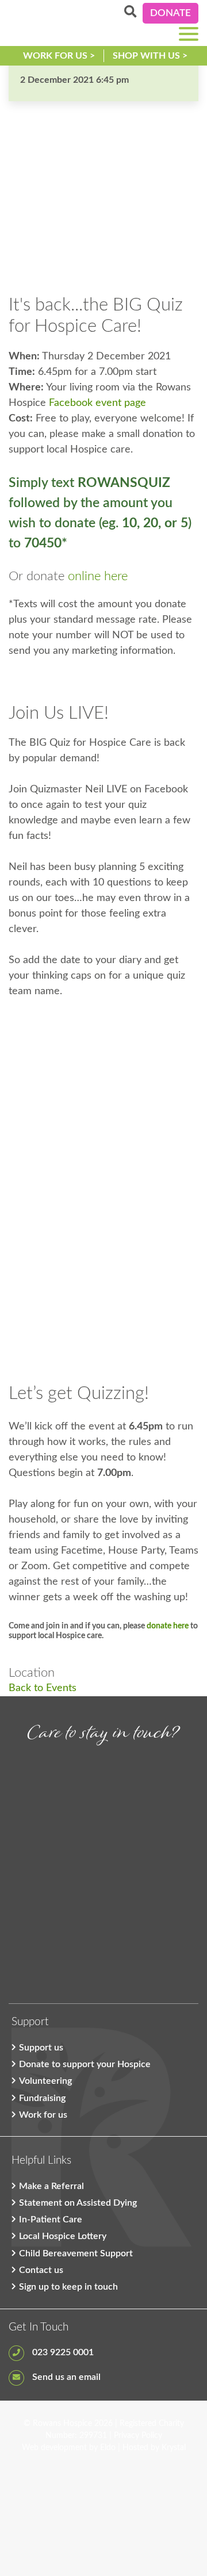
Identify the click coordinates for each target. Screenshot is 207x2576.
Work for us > (59, 56)
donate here (168, 1626)
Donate (170, 13)
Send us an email (65, 2377)
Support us (41, 2048)
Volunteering (45, 2081)
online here (98, 576)
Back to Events (43, 1688)
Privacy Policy (138, 2436)
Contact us (41, 2270)
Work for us (43, 2115)
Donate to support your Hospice (85, 2064)
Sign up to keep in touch (68, 2287)
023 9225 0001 (62, 2352)
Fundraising (42, 2098)
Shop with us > (150, 56)
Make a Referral (51, 2186)
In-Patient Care (51, 2219)
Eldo (108, 2448)
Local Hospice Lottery (63, 2236)
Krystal (174, 2448)
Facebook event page (97, 403)
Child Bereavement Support (76, 2253)
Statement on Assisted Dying (78, 2203)
